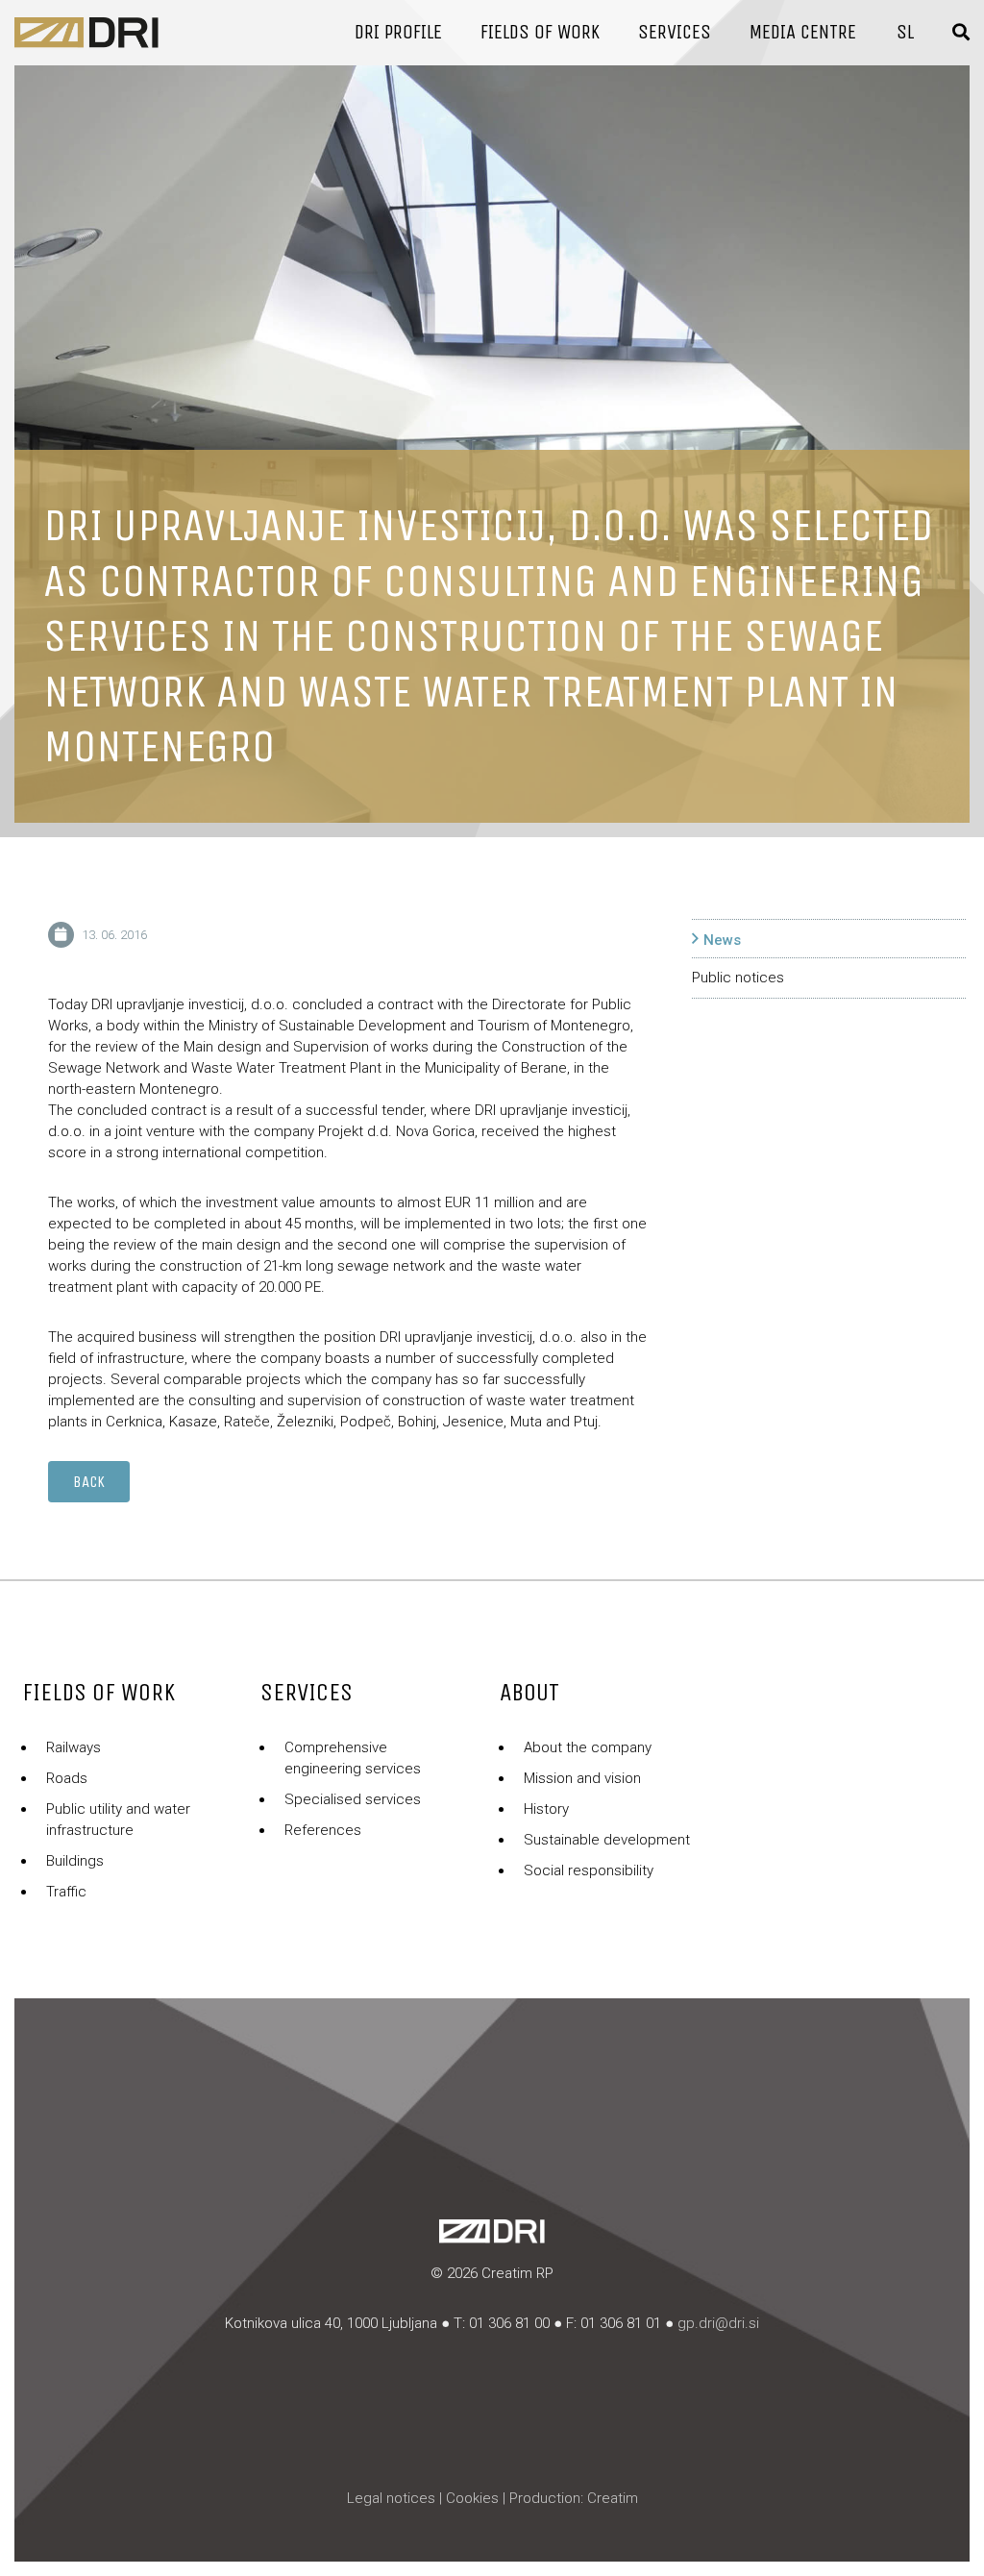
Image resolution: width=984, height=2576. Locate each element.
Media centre (803, 32)
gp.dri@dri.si (718, 2323)
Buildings (75, 1861)
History (546, 1809)
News (722, 940)
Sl (905, 32)
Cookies (472, 2498)
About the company (588, 1747)
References (323, 1830)
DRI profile (398, 32)
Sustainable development (607, 1840)
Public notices (738, 978)
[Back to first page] (86, 33)
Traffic (66, 1892)
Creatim (613, 2498)
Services (675, 32)
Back (89, 1482)
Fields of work (540, 32)
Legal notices (391, 2498)
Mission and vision (582, 1778)
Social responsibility (589, 1870)
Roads (67, 1778)
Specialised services (353, 1799)
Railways (74, 1747)
